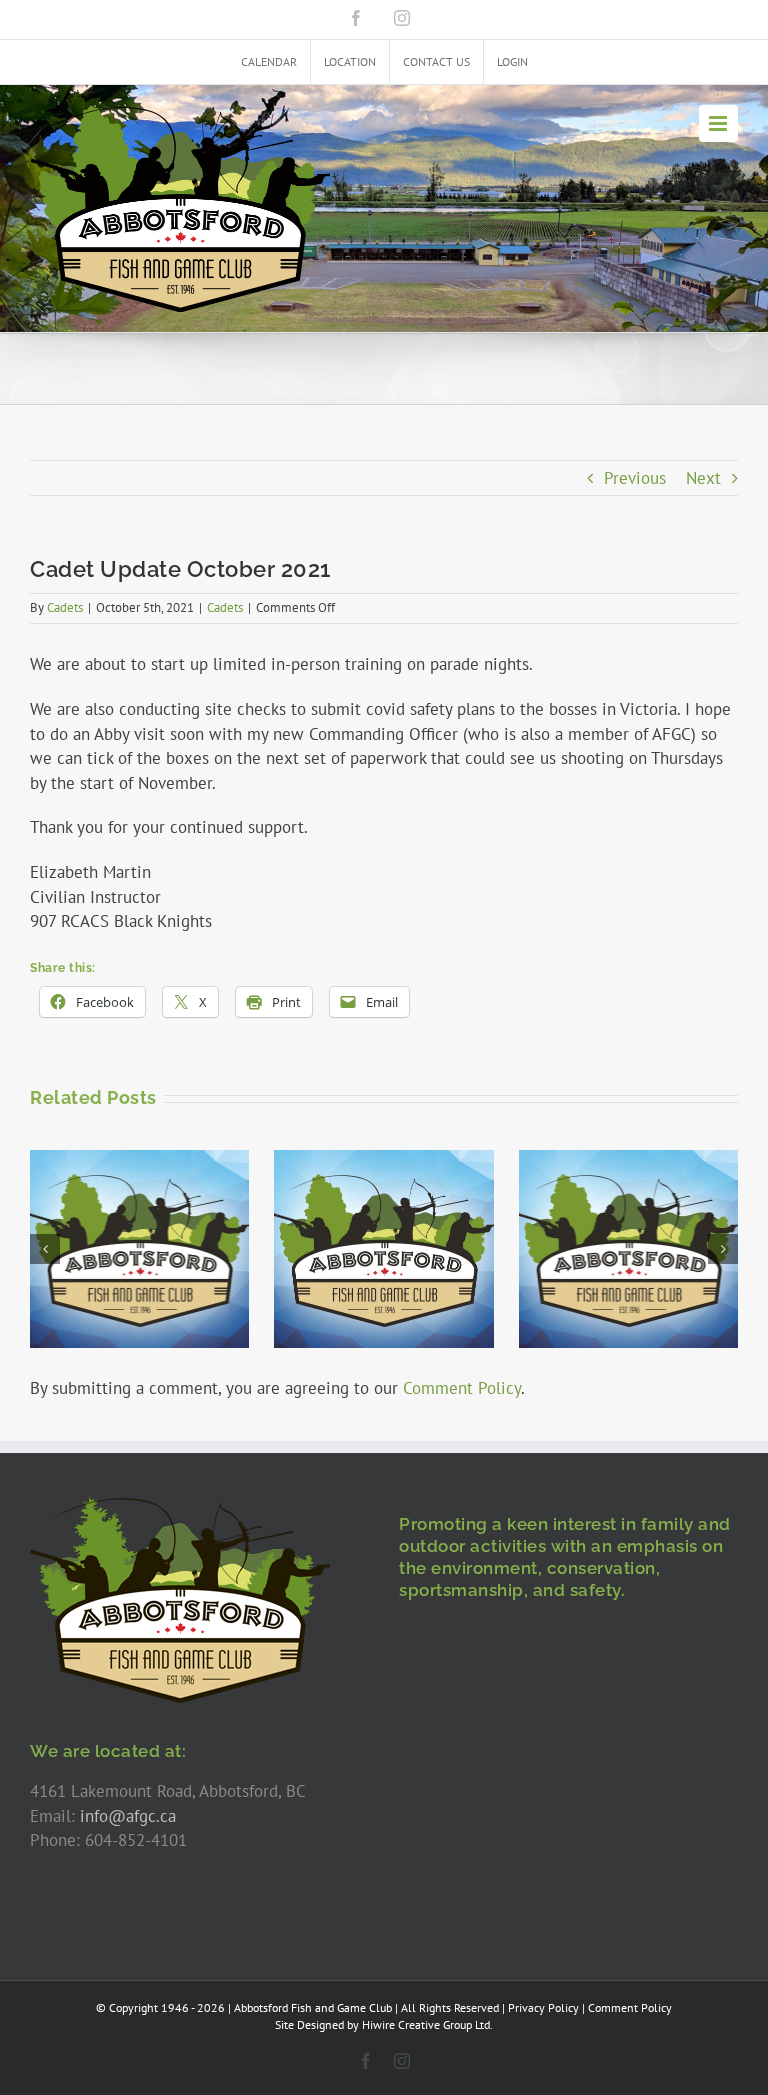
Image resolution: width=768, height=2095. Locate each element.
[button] (45, 1249)
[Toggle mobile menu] (718, 123)
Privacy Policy (543, 2007)
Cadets (65, 607)
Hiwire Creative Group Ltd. (427, 2024)
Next (703, 478)
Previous (635, 478)
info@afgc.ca (128, 1816)
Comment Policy (462, 1388)
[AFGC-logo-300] (180, 1504)
